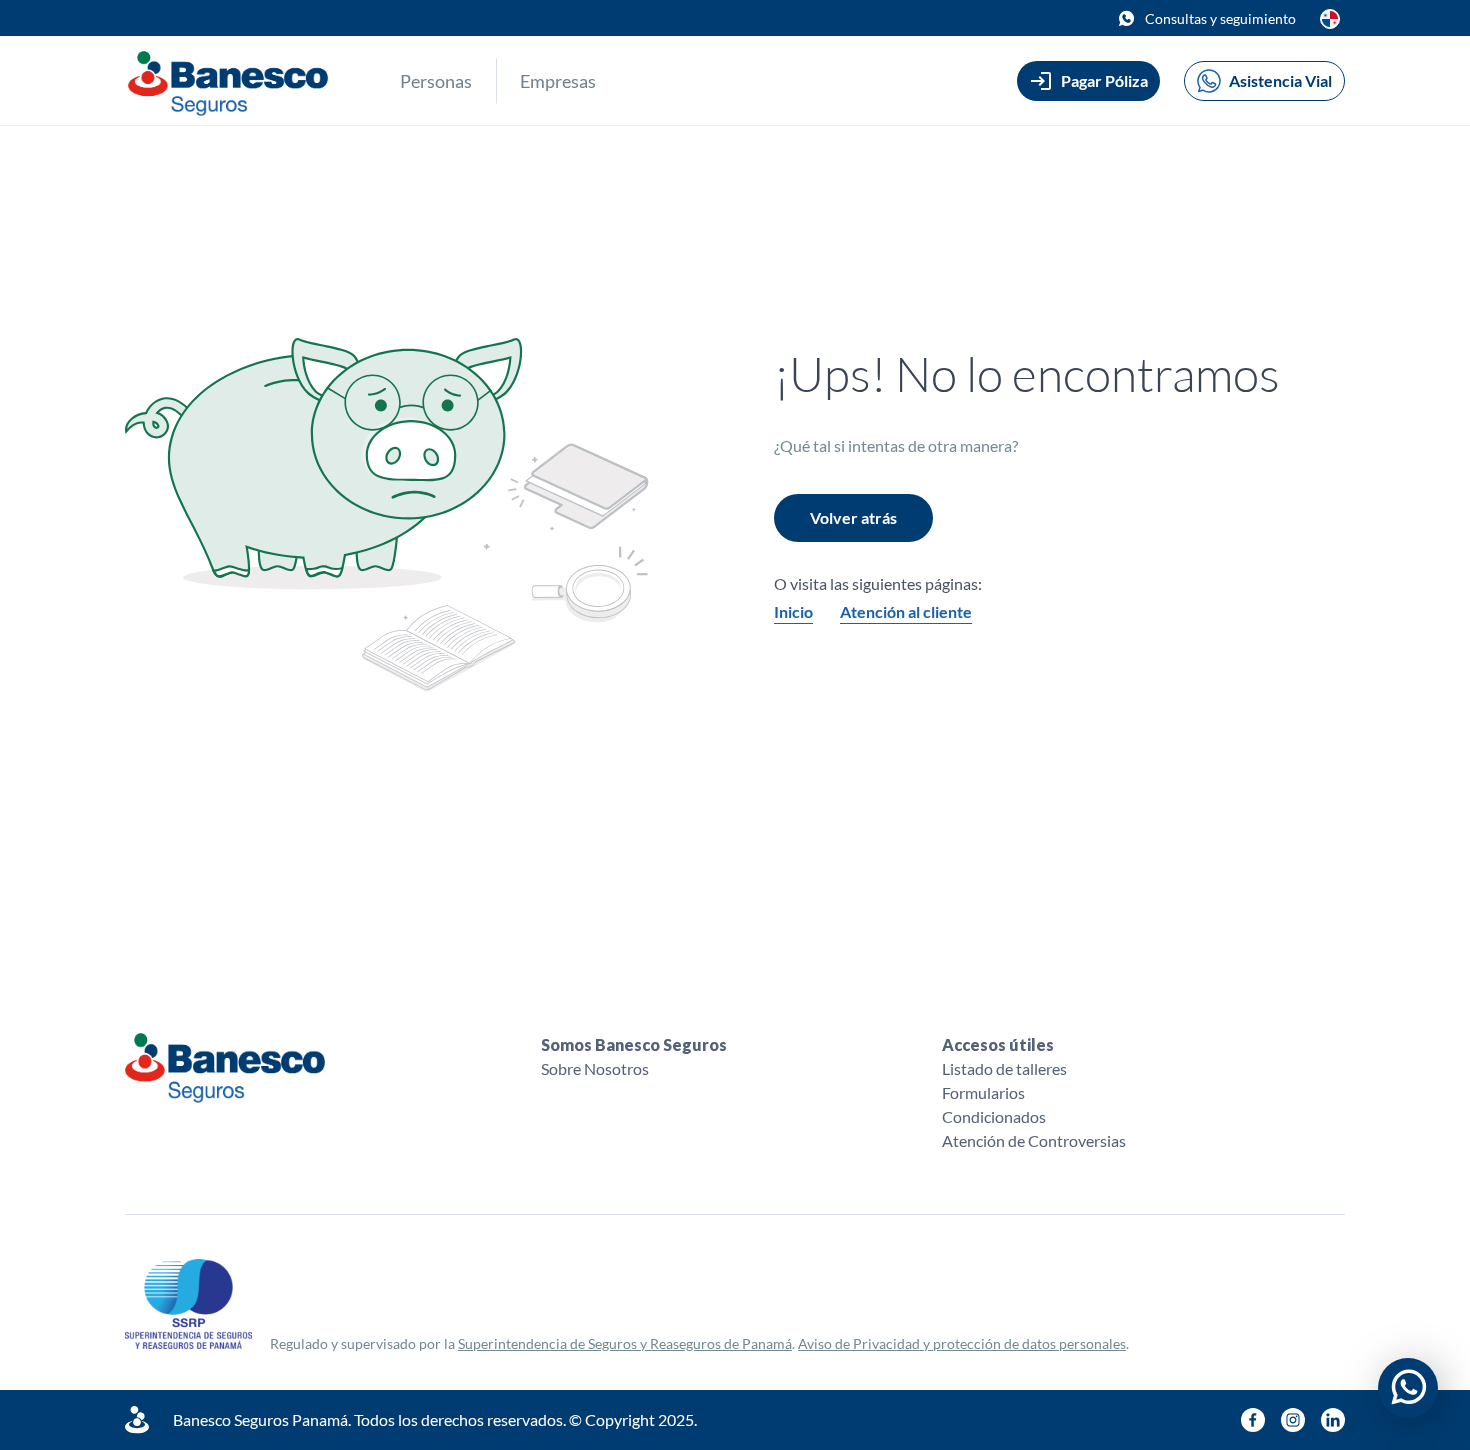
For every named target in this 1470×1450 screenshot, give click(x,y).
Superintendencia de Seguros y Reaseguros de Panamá (625, 1343)
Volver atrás (853, 517)
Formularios (983, 1092)
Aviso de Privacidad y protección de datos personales (962, 1343)
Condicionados (994, 1116)
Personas (436, 81)
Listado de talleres (1004, 1068)
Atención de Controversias (1034, 1140)
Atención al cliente (906, 611)
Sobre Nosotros (595, 1068)
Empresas (558, 81)
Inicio (793, 611)
